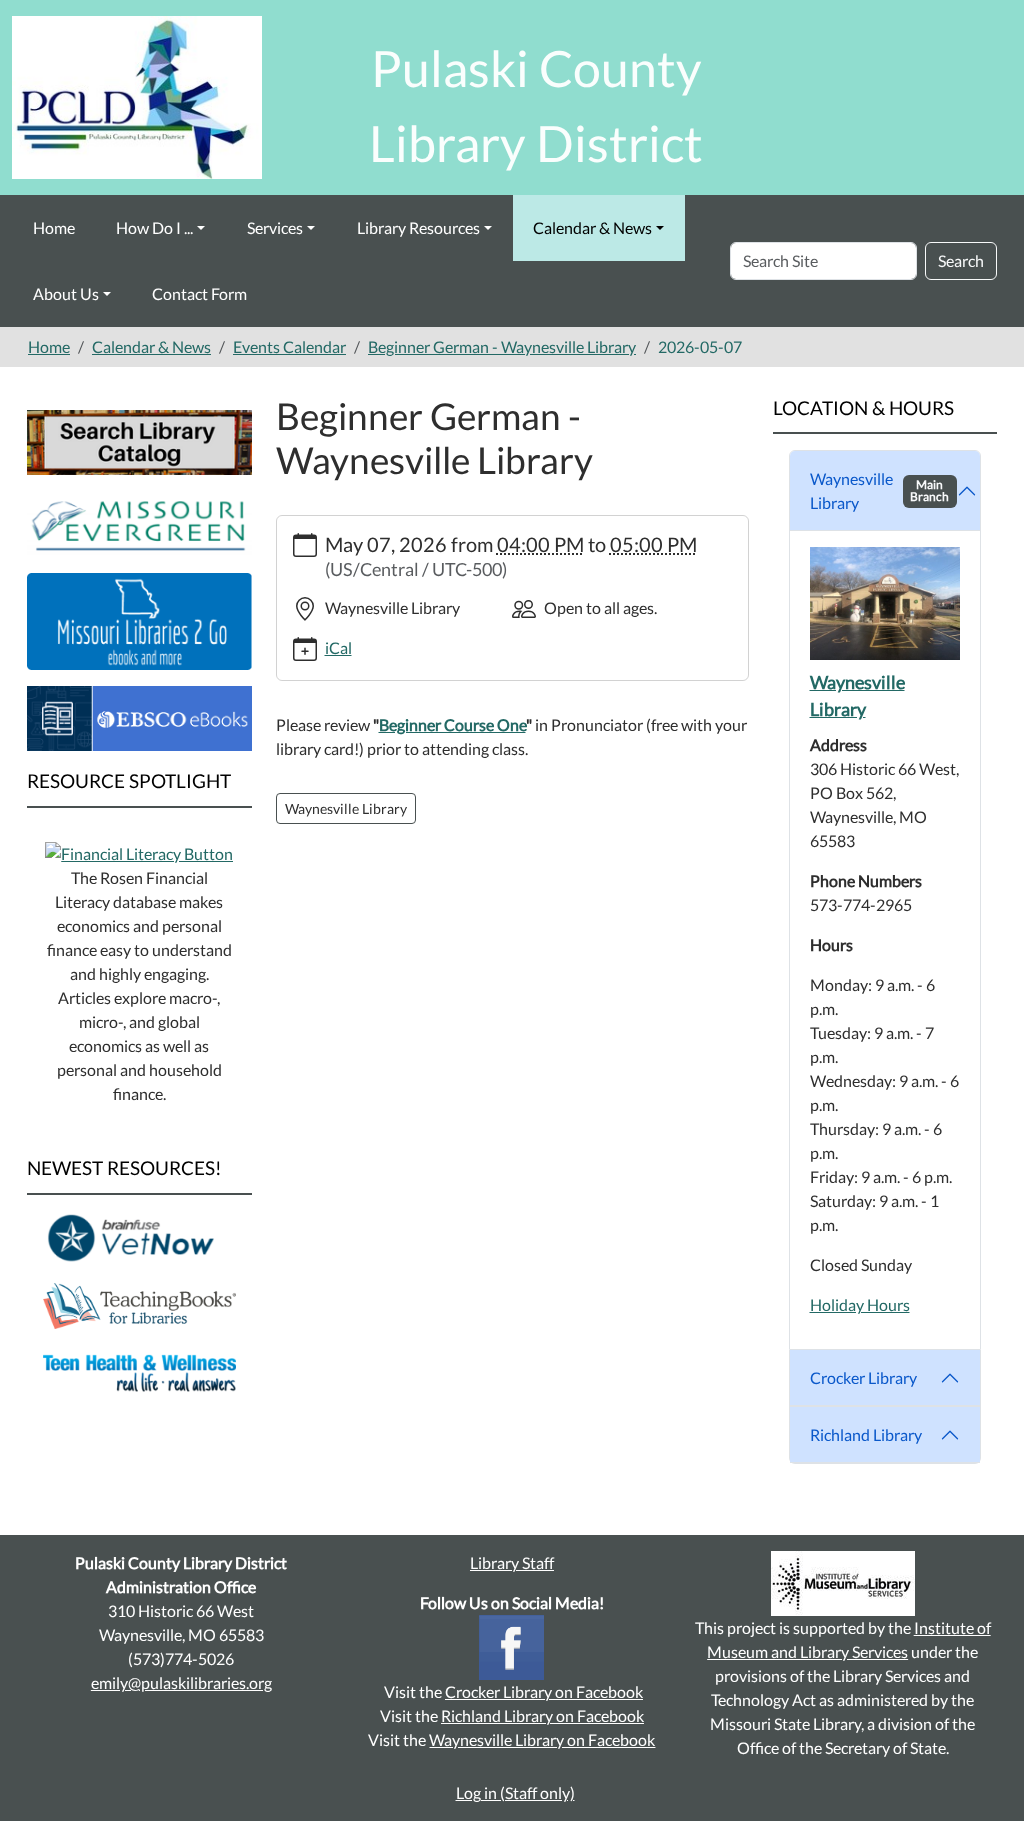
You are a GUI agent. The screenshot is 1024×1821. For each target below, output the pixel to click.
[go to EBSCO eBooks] (139, 716)
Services (275, 227)
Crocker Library (863, 1377)
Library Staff (512, 1562)
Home (54, 227)
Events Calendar (289, 346)
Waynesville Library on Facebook (542, 1739)
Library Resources (418, 227)
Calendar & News (592, 227)
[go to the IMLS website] (842, 1583)
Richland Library (866, 1434)
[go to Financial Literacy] (139, 851)
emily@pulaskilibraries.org (181, 1682)
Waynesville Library (880, 490)
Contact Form (199, 293)
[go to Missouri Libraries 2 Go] (139, 618)
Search (961, 260)
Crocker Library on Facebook (544, 1691)
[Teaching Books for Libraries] (139, 1303)
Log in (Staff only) (515, 1792)
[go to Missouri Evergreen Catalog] (139, 521)
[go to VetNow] (139, 1236)
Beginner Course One (452, 724)
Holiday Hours (860, 1304)
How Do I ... (154, 227)
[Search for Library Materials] (139, 439)
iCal (338, 647)
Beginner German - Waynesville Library (502, 346)
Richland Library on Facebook (542, 1715)
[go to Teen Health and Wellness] (139, 1371)
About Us (66, 293)
